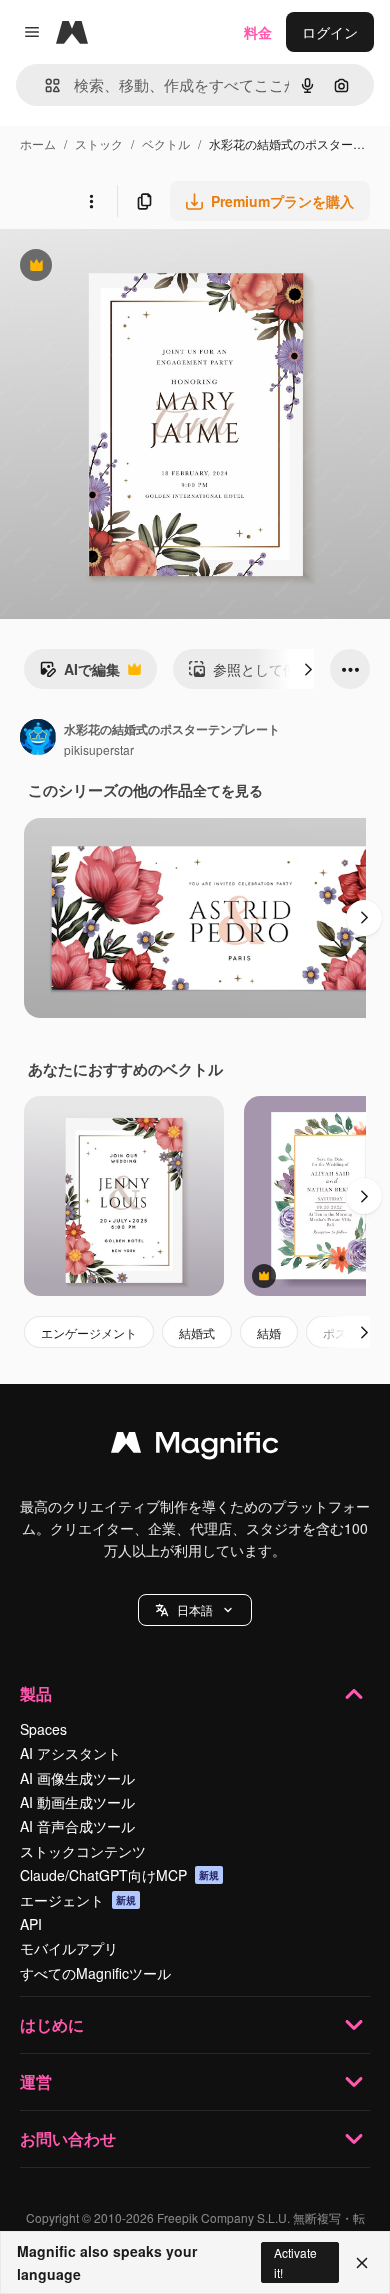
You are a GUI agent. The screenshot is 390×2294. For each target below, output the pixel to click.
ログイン (330, 32)
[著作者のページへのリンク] (38, 739)
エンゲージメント (89, 1332)
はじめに (52, 2024)
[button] (195, 1610)
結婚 (269, 1332)
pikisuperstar (99, 749)
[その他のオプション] (91, 201)
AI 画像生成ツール (77, 1778)
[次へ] (308, 669)
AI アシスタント (70, 1753)
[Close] (362, 2263)
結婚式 (197, 1332)
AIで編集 (79, 674)
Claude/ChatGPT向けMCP (119, 1875)
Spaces (43, 1729)
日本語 (195, 1609)
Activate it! (295, 2262)
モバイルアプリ (69, 1948)
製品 (36, 1693)
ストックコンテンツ (83, 1851)
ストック (99, 143)
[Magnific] (195, 1447)
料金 (258, 32)
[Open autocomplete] (44, 85)
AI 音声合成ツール (77, 1826)
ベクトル (166, 143)
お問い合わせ (68, 2138)
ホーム (38, 143)
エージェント (78, 1900)
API (31, 1924)
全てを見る (228, 790)
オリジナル (137, 267)
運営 (36, 2081)
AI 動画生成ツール (77, 1802)
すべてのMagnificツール (95, 1973)
